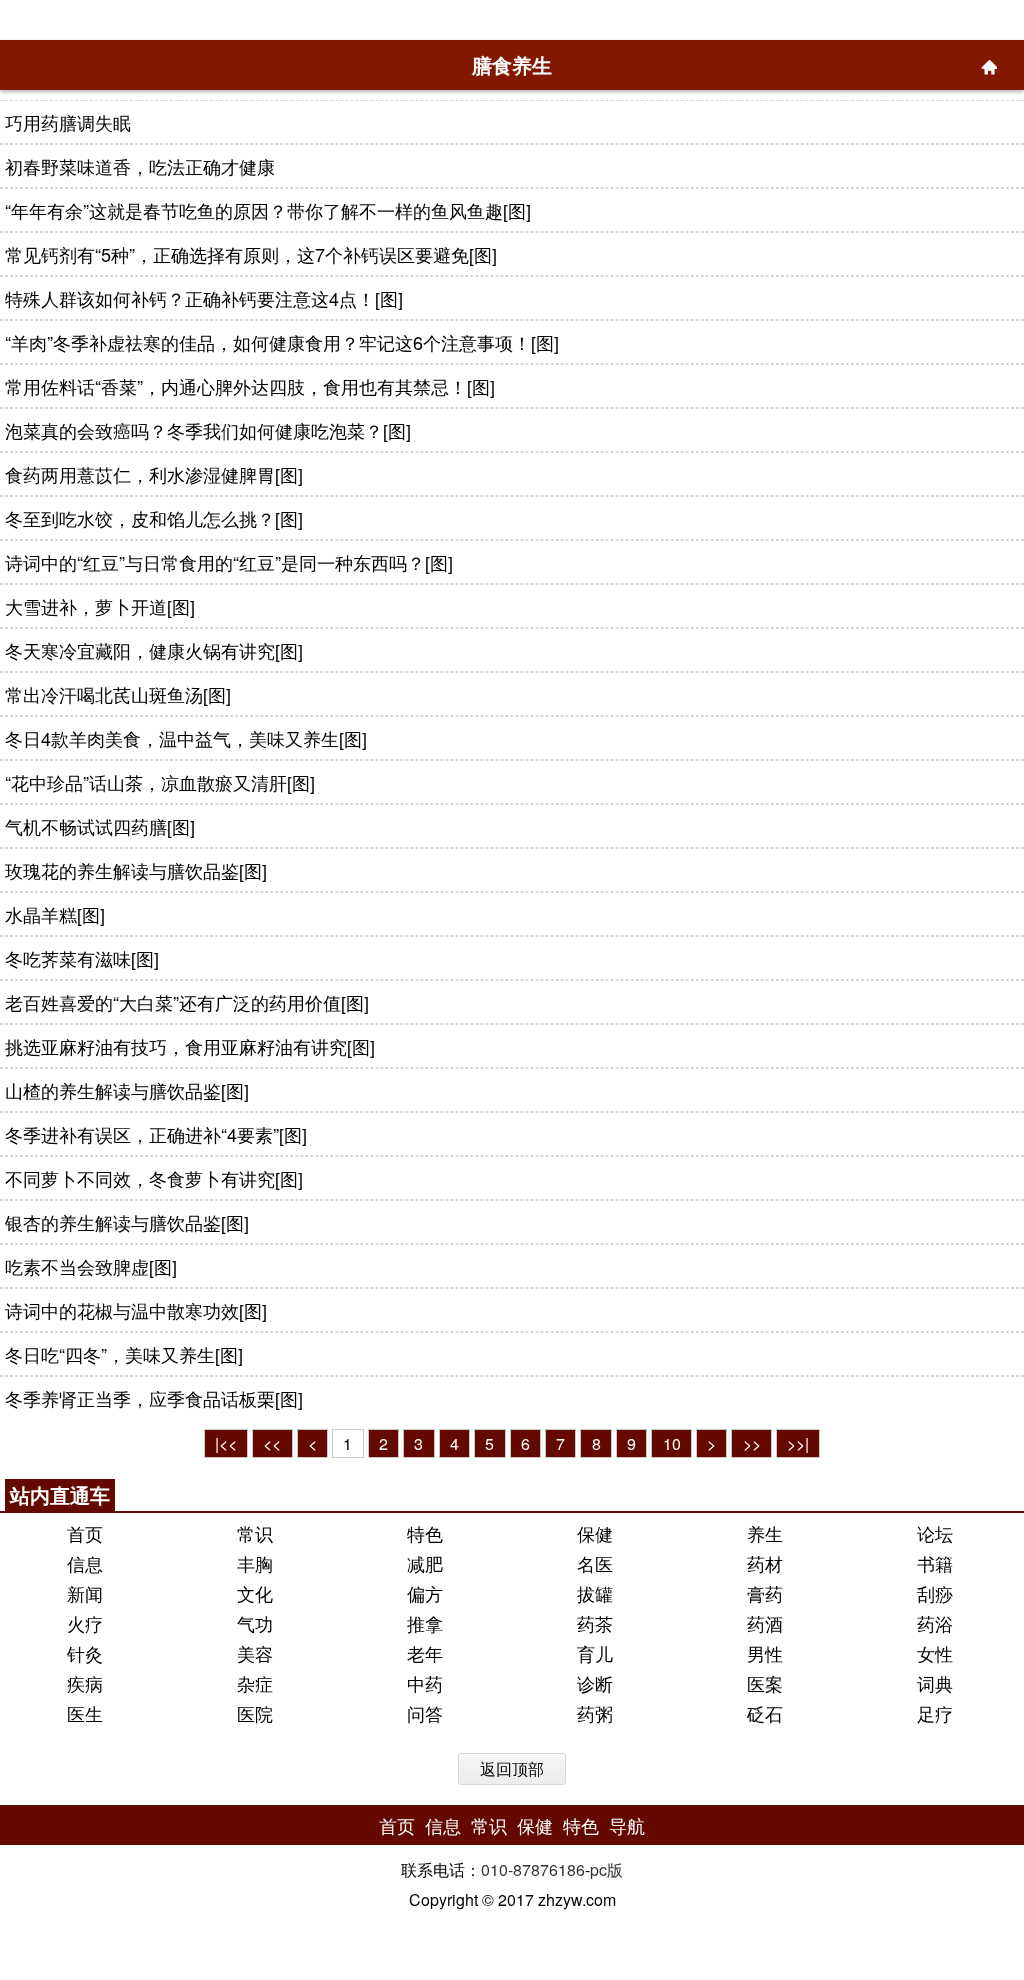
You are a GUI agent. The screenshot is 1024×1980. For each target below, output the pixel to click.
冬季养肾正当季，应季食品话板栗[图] (154, 1398)
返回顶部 (512, 1768)
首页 (85, 1533)
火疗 (85, 1623)
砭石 (765, 1713)
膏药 (765, 1593)
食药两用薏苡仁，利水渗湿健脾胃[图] (154, 474)
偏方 (425, 1593)
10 (672, 1443)
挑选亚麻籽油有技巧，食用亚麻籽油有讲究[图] (190, 1046)
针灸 (85, 1653)
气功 (255, 1623)
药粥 (595, 1713)
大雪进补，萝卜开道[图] (100, 606)
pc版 (606, 1869)
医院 (255, 1713)
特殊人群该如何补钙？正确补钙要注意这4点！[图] (204, 298)
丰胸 (255, 1563)
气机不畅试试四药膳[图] (100, 826)
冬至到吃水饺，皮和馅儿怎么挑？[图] (154, 518)
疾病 (85, 1683)
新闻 (85, 1593)
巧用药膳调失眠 (68, 122)
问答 (425, 1713)
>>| (798, 1443)
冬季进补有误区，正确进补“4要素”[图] (156, 1134)
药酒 (765, 1623)
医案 (765, 1683)
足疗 (935, 1713)
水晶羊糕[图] (55, 914)
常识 (255, 1533)
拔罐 (595, 1593)
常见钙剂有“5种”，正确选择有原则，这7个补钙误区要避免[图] (251, 254)
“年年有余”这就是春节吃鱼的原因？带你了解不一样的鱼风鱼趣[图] (268, 210)
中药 (425, 1683)
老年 (425, 1653)
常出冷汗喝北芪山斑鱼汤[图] (118, 694)
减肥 (425, 1563)
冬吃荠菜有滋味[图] (82, 958)
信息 (85, 1563)
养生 (765, 1533)
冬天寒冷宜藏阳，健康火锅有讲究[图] (154, 650)
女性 (935, 1653)
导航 (627, 1825)
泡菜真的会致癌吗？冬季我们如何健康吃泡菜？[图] (208, 430)
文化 (255, 1593)
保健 (595, 1533)
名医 (595, 1563)
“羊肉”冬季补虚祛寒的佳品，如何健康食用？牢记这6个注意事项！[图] (282, 342)
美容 (255, 1653)
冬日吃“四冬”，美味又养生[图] (124, 1354)
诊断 (595, 1683)
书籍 (935, 1563)
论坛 (935, 1533)
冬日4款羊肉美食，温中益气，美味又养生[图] (186, 738)
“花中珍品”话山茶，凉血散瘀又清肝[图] (160, 782)
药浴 (935, 1623)
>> (752, 1443)
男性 (765, 1653)
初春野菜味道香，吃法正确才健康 (140, 166)
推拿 (425, 1623)
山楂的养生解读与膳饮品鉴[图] (127, 1090)
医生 (85, 1713)
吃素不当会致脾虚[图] (91, 1266)
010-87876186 (533, 1869)
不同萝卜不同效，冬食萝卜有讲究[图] (154, 1178)
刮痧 (935, 1593)
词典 (935, 1683)
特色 (425, 1533)
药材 (765, 1563)
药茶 (595, 1623)
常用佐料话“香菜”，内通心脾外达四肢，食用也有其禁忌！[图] (250, 386)
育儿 (595, 1653)
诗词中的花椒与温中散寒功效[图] (136, 1310)
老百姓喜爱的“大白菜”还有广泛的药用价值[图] (187, 1002)
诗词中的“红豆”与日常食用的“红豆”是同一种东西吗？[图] (229, 562)
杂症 (255, 1683)
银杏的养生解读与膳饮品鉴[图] (127, 1222)
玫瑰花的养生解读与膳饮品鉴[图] (136, 870)
